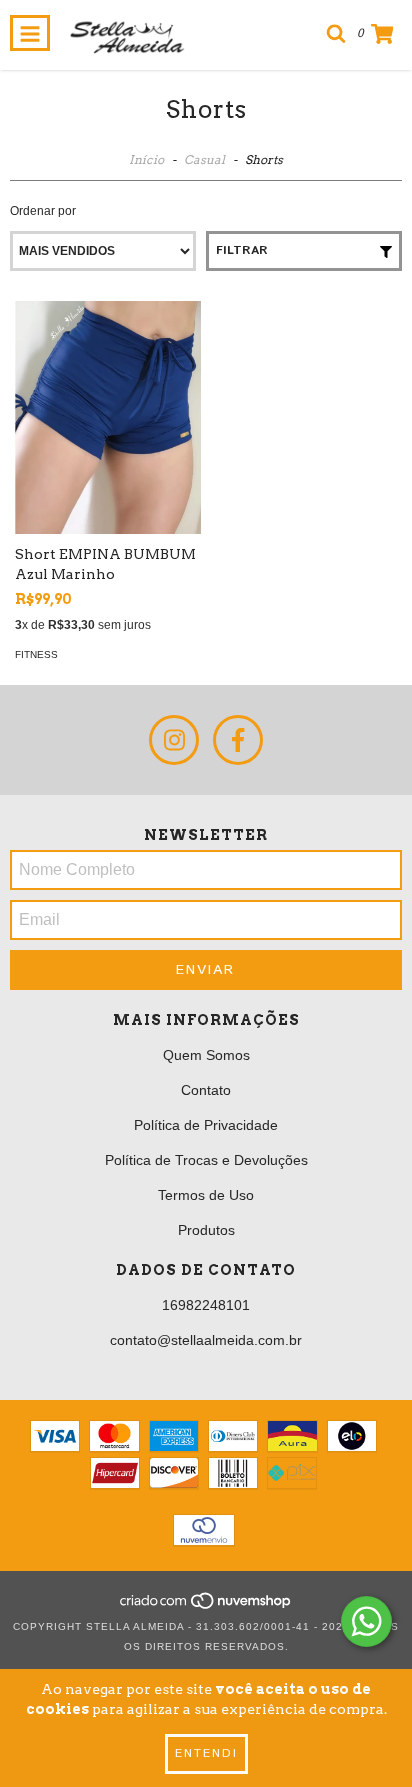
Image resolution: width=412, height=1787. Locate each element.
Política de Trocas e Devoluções (206, 1160)
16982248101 (206, 1305)
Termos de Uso (206, 1195)
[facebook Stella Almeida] (238, 740)
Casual (206, 159)
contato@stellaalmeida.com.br (206, 1340)
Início (146, 159)
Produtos (206, 1230)
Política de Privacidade (206, 1125)
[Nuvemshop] (206, 1606)
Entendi (206, 1753)
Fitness (36, 654)
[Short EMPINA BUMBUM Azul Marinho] (108, 417)
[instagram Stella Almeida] (174, 740)
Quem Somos (206, 1055)
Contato (206, 1090)
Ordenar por (43, 211)
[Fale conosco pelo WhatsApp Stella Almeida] (366, 1621)
